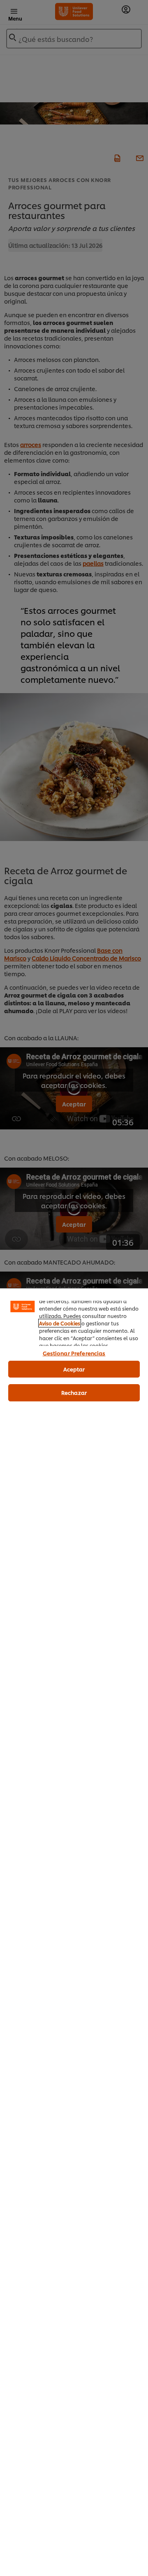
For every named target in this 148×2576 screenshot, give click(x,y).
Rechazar (74, 1392)
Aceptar (74, 1369)
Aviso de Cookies (60, 1323)
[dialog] (74, 1932)
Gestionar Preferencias (74, 1353)
